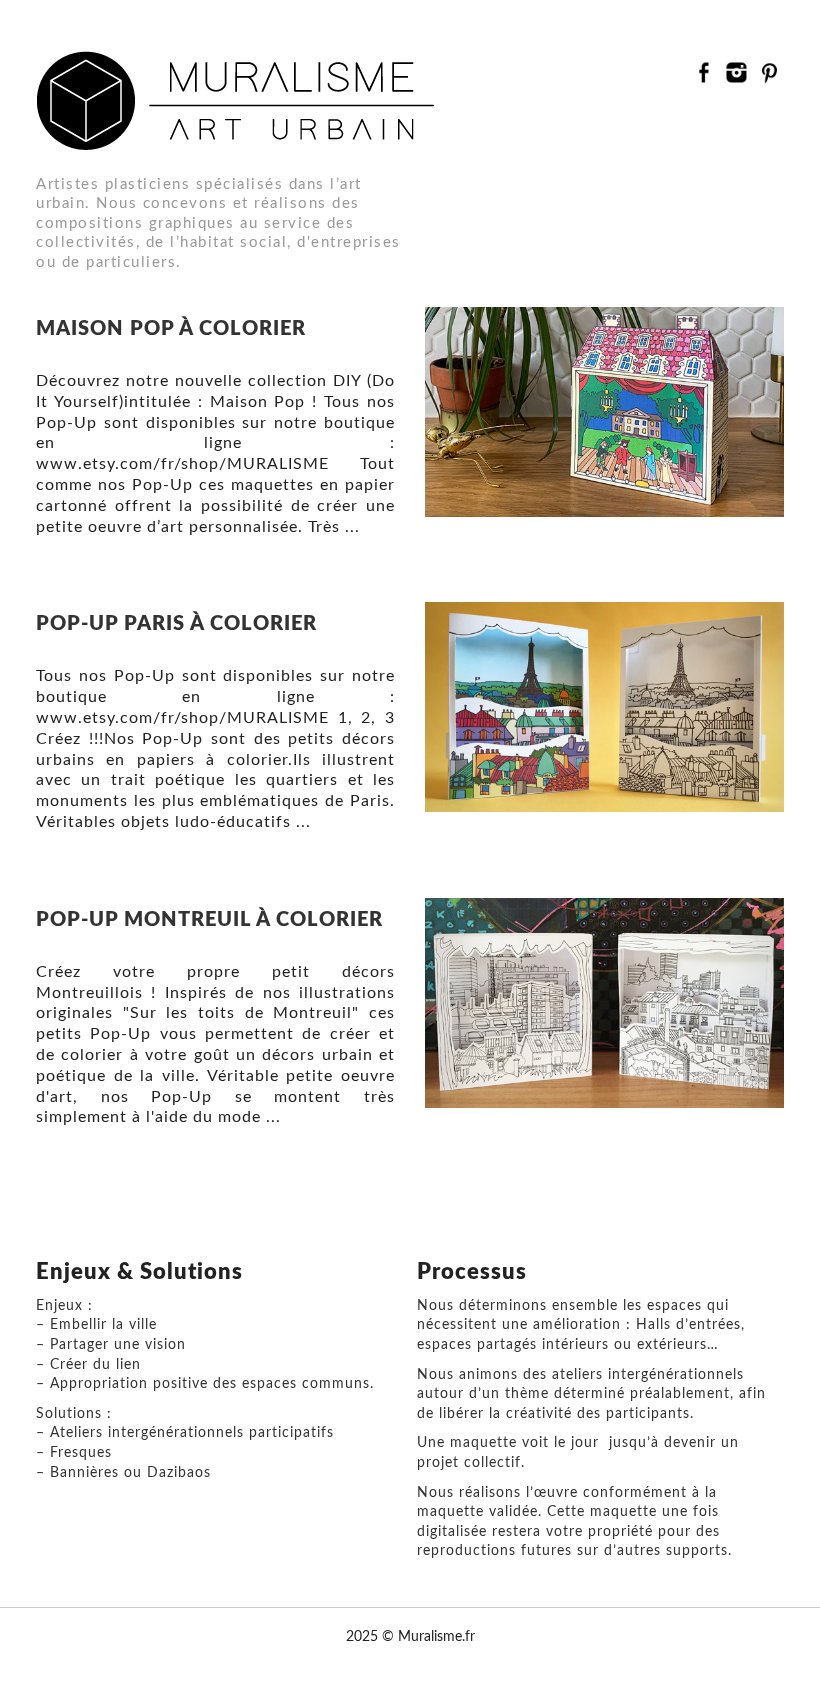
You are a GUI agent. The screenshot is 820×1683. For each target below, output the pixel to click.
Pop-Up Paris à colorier (176, 624)
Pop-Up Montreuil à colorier (209, 920)
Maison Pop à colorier (171, 329)
